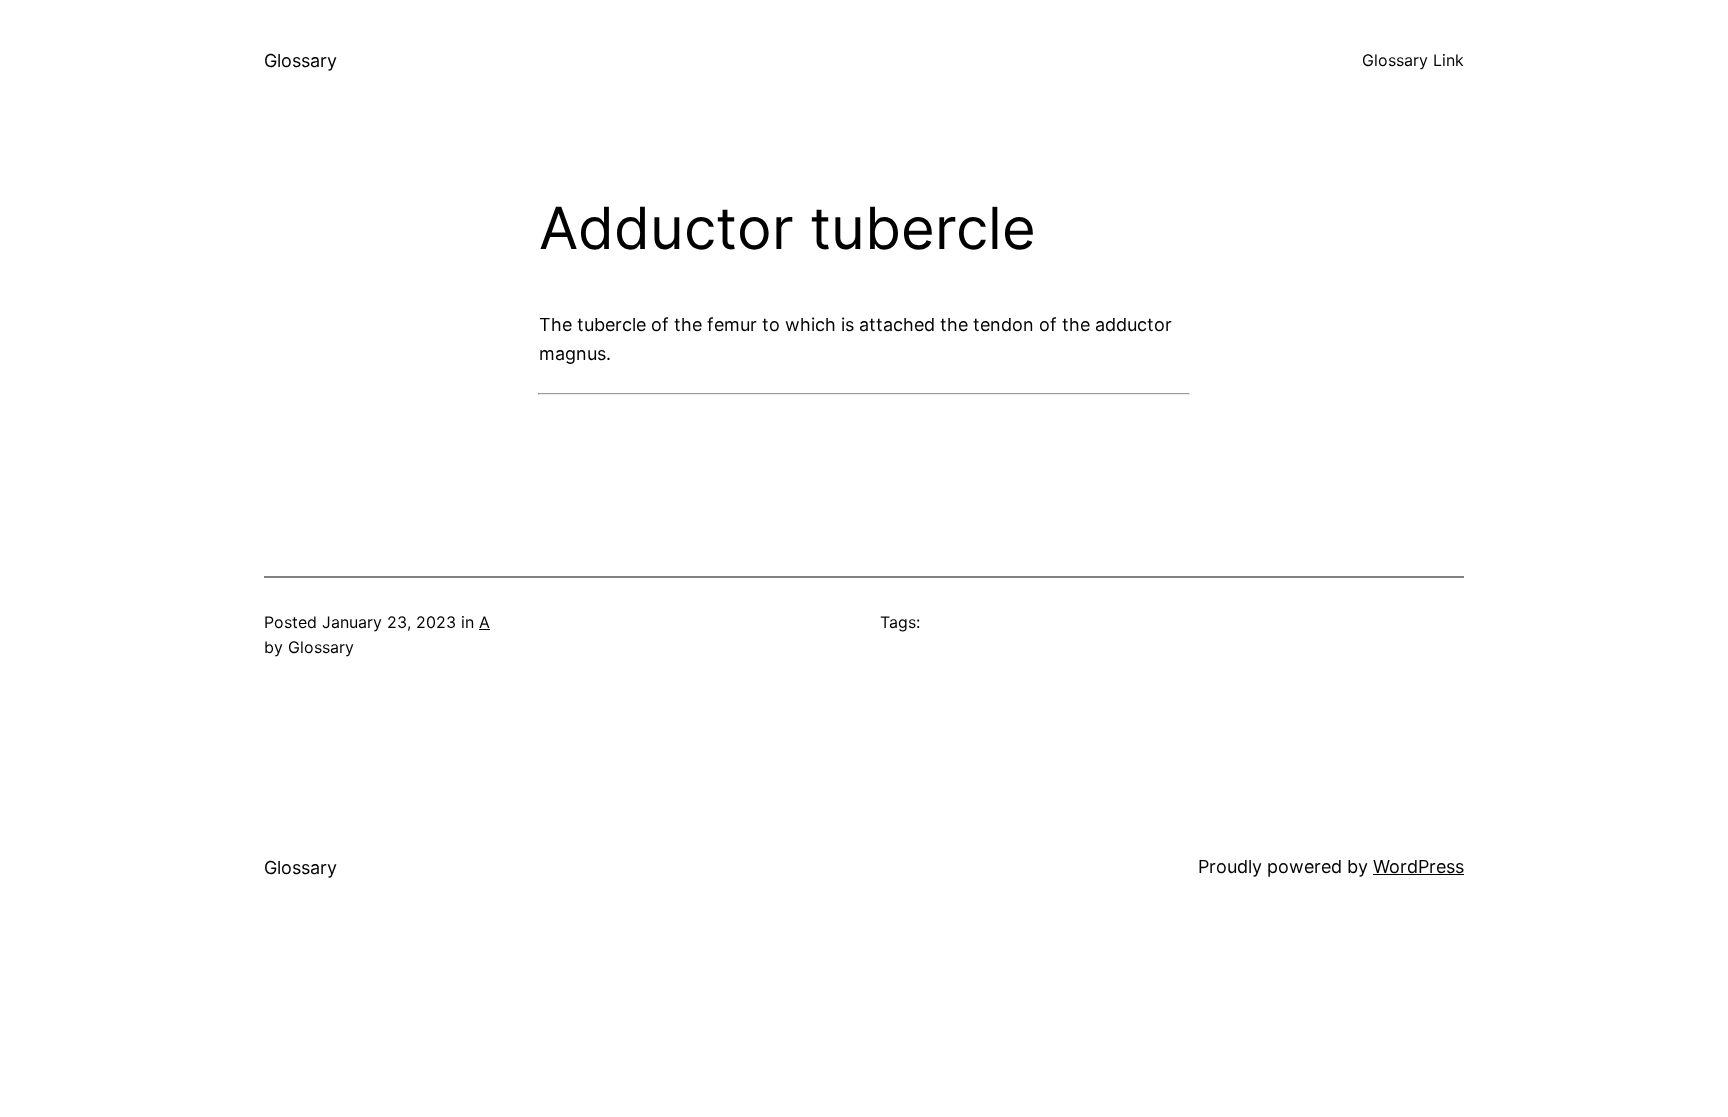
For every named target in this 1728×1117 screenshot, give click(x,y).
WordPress (1418, 866)
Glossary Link (1413, 60)
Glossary (300, 60)
